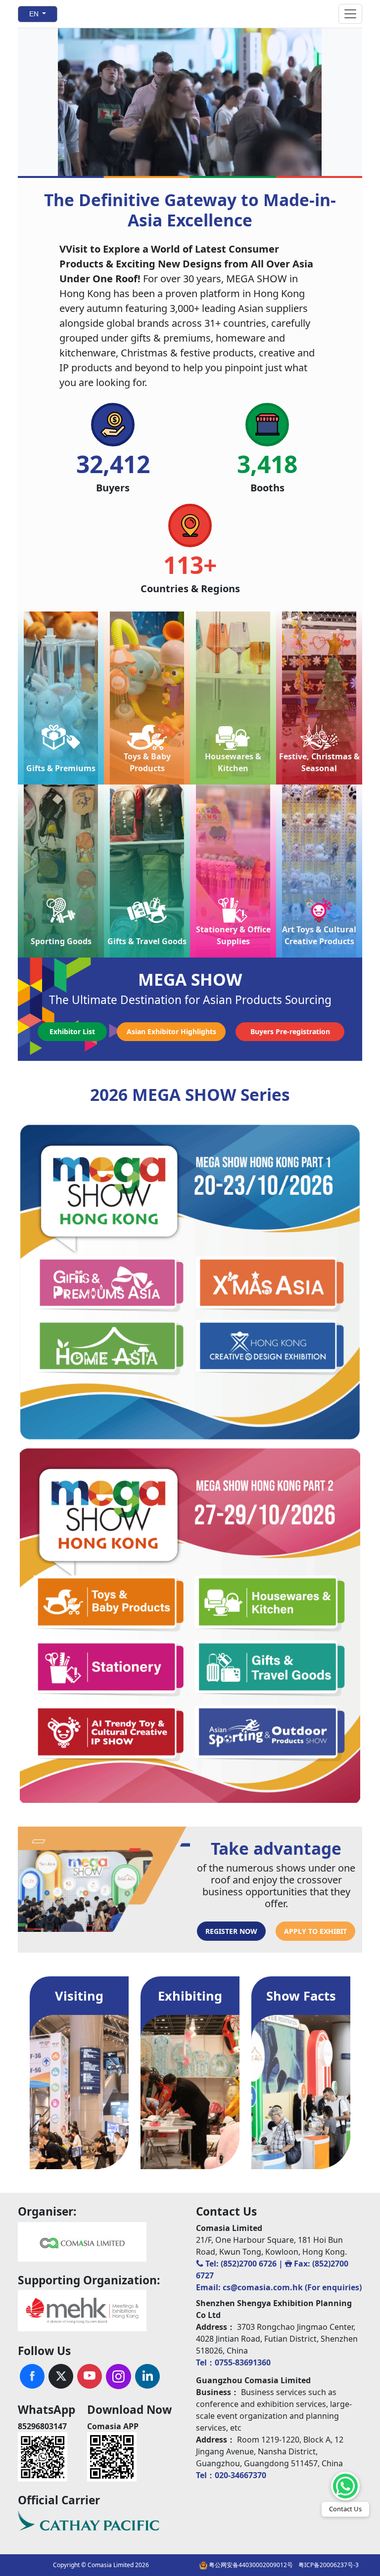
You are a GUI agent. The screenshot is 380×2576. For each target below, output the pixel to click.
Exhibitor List (72, 1031)
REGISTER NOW (231, 1931)
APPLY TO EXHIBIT (315, 1931)
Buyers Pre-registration (290, 1031)
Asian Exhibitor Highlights (171, 1031)
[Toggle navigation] (350, 14)
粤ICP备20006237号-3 (329, 2565)
